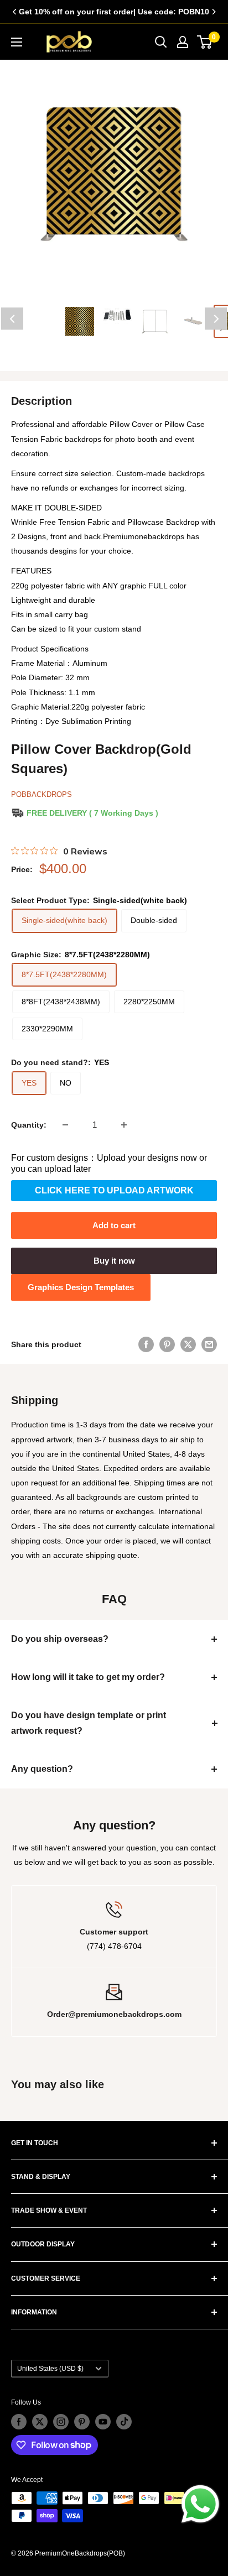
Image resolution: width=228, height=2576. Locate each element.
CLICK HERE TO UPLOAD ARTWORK (114, 1190)
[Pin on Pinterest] (167, 1344)
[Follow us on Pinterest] (82, 2422)
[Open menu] (17, 42)
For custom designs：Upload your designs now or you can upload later (109, 1163)
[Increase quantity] (124, 1125)
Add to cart (114, 1225)
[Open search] (161, 42)
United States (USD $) (50, 2369)
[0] (205, 42)
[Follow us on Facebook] (19, 2422)
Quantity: (29, 1125)
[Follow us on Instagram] (61, 2422)
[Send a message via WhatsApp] (200, 2504)
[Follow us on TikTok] (124, 2422)
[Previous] (14, 12)
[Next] (214, 12)
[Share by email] (209, 1344)
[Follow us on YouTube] (103, 2422)
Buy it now (114, 1261)
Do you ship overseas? (60, 1639)
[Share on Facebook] (146, 1344)
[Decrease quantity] (65, 1125)
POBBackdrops (42, 794)
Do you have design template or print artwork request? (89, 1723)
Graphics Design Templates (81, 1287)
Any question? (42, 1769)
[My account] (183, 42)
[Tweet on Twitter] (188, 1344)
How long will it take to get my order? (88, 1677)
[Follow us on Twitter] (40, 2422)
